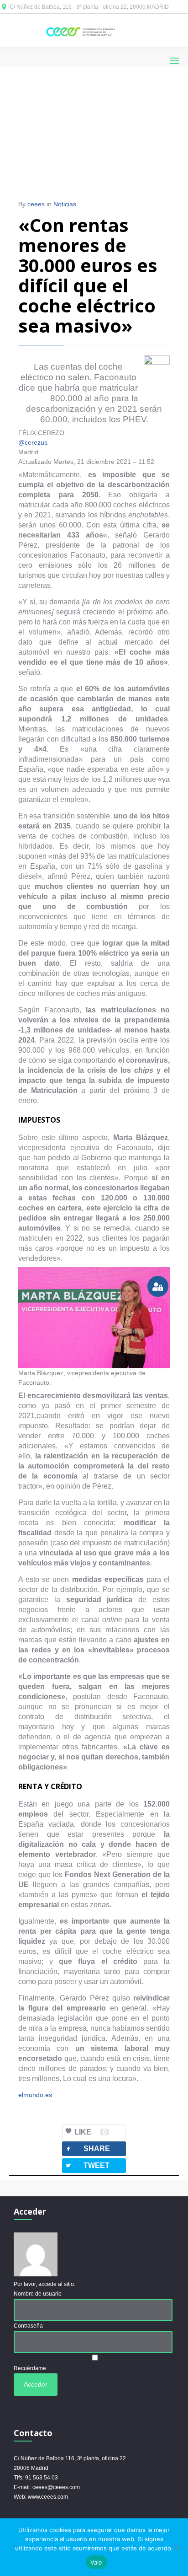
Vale (97, 2562)
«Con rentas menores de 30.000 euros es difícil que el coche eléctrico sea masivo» (88, 275)
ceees (36, 204)
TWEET (87, 2165)
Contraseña (28, 2326)
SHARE (87, 2148)
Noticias (65, 204)
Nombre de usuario (38, 2294)
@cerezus (33, 442)
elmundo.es (35, 2095)
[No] (177, 2547)
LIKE (91, 2132)
